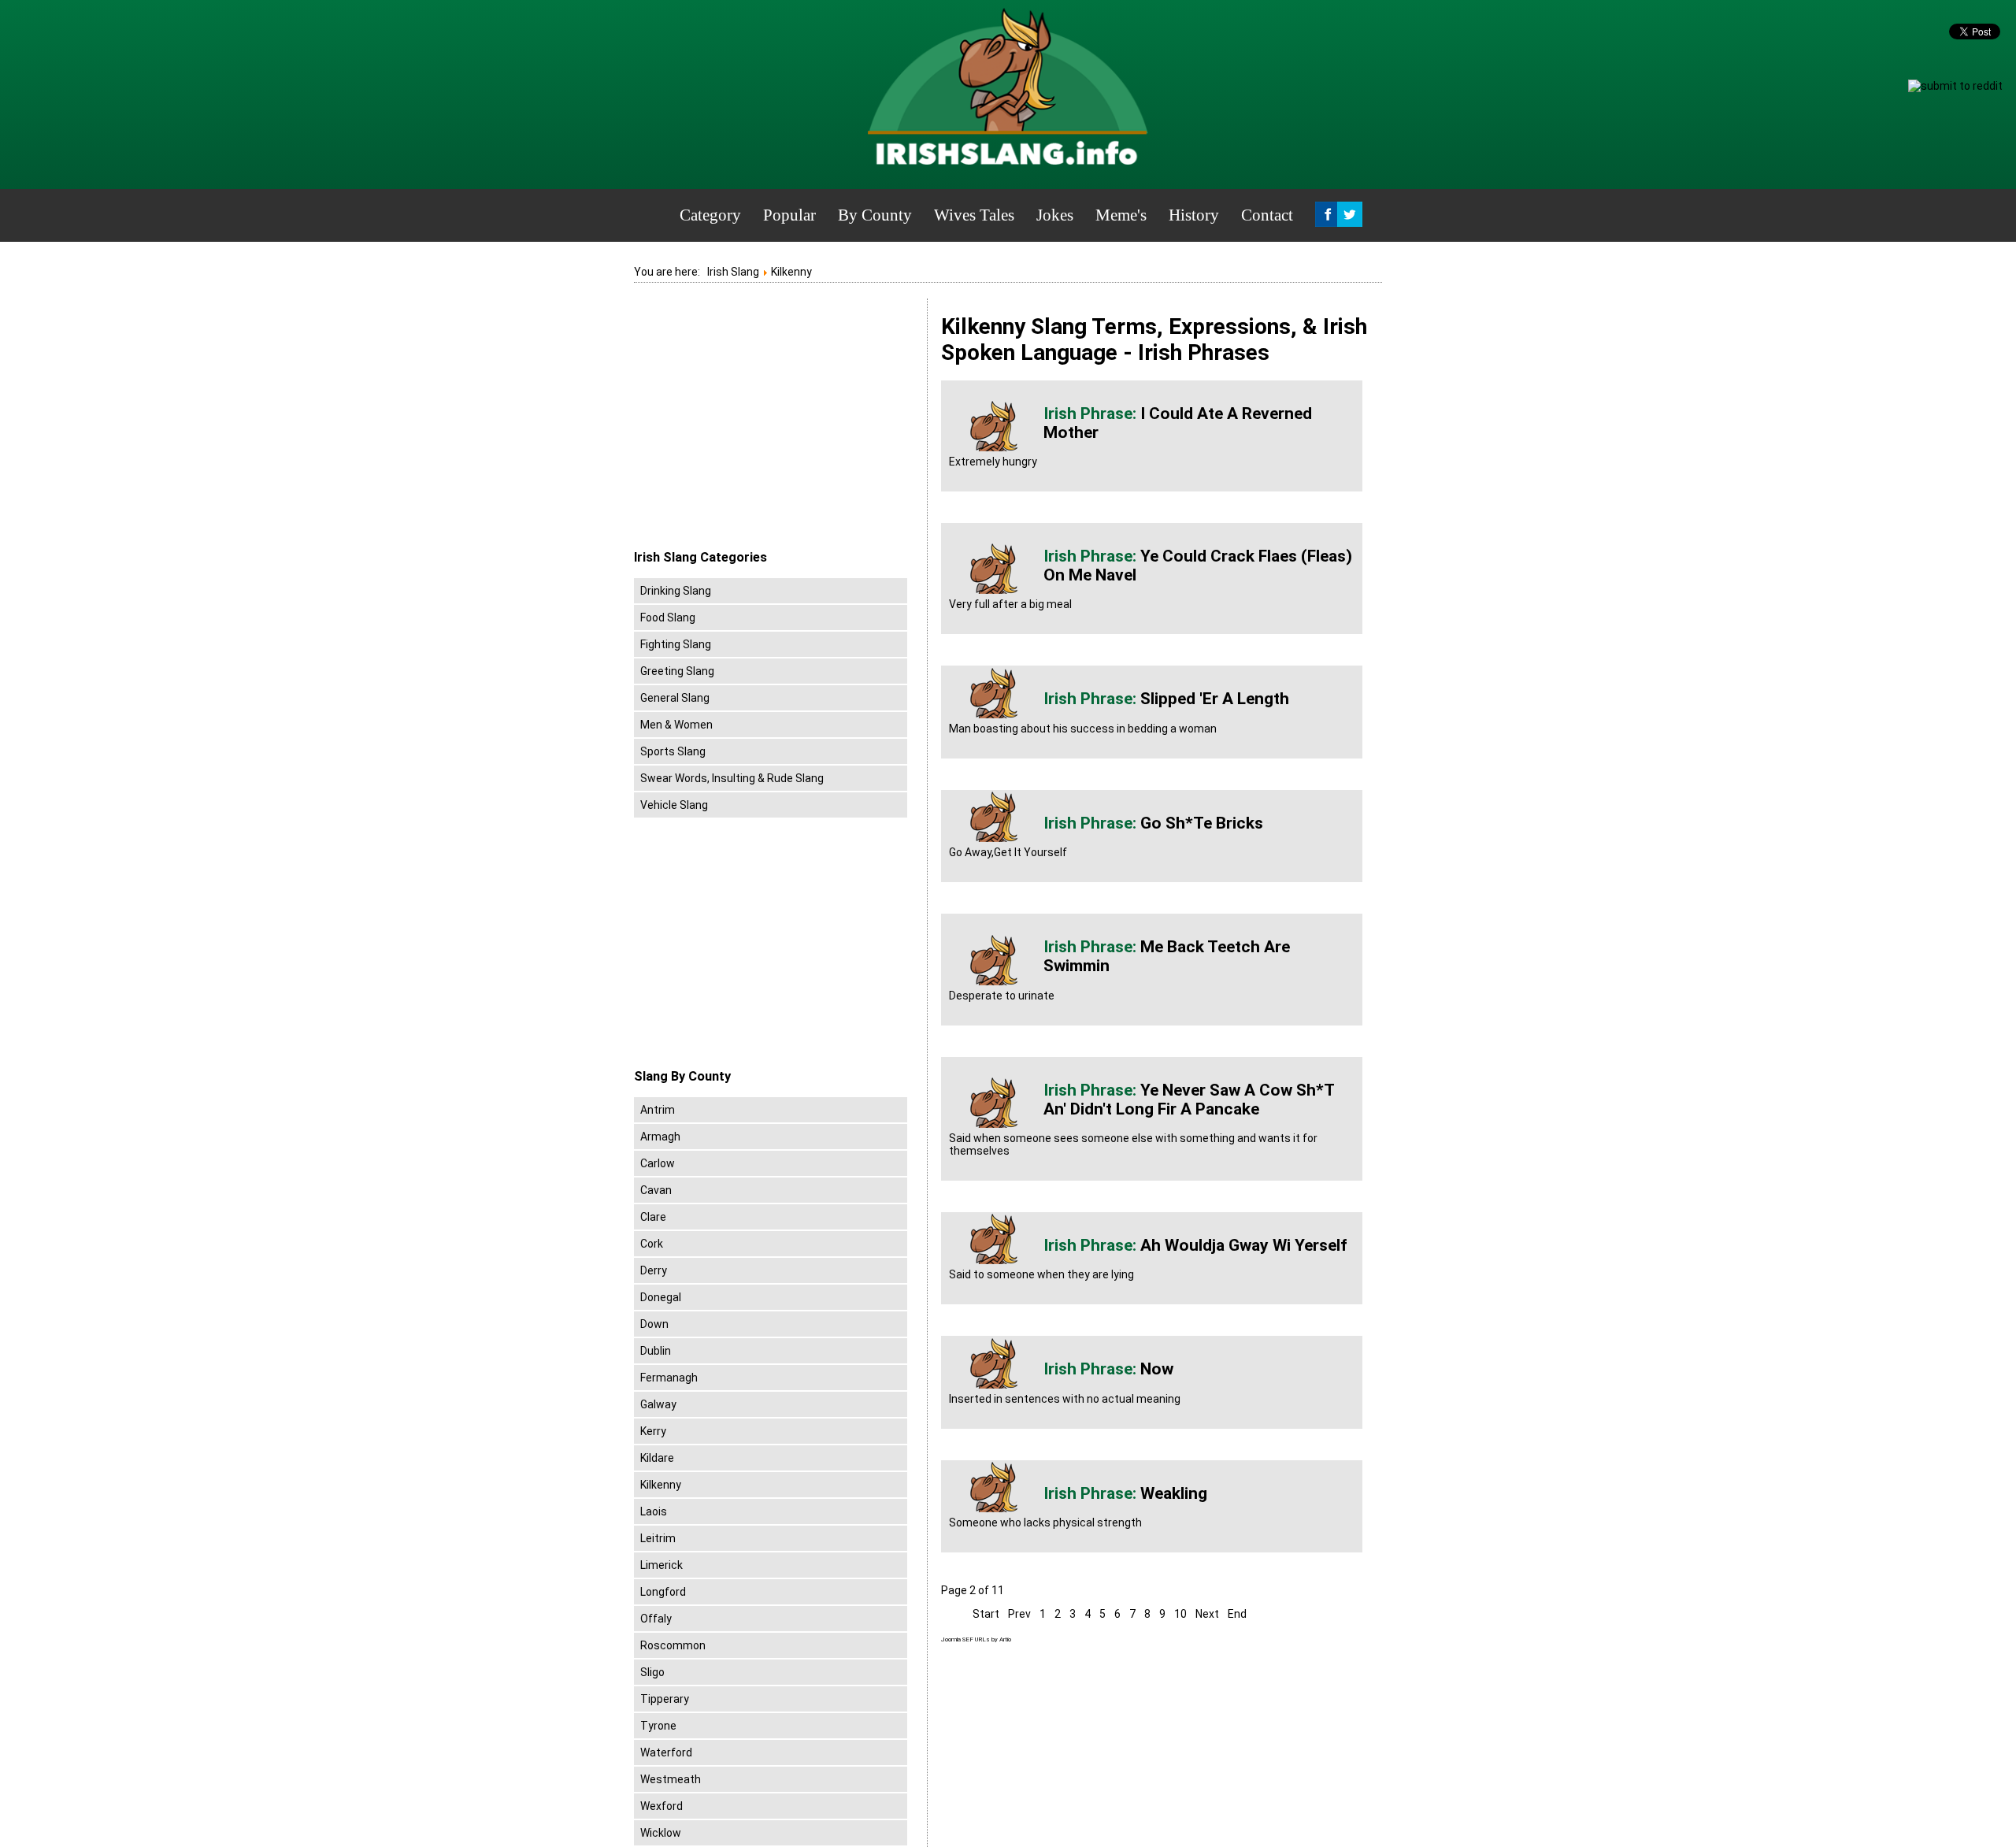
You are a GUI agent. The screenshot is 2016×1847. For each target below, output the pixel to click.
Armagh (660, 1137)
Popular (789, 215)
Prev (1019, 1614)
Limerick (661, 1565)
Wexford (661, 1806)
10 (1180, 1614)
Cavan (656, 1190)
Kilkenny (661, 1485)
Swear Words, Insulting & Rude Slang (732, 778)
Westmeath (671, 1779)
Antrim (658, 1110)
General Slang (675, 698)
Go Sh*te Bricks (1202, 823)
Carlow (658, 1163)
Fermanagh (669, 1378)
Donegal (661, 1297)
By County (875, 215)
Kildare (657, 1458)
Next (1207, 1614)
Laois (654, 1511)
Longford (663, 1592)
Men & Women (676, 725)
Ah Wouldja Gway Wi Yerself (1244, 1245)
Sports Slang (673, 751)
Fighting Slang (676, 644)
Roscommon (673, 1645)
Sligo (652, 1672)
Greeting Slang (677, 671)
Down (654, 1324)
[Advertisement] (766, 425)
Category (710, 215)
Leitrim (658, 1538)
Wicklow (661, 1833)
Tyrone (658, 1726)
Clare (653, 1217)
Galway (658, 1404)
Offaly (656, 1619)
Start (986, 1614)
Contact (1267, 215)
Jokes (1055, 215)
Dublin (656, 1351)
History (1194, 215)
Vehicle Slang (674, 805)
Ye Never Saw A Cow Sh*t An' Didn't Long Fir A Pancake (1189, 1100)
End (1237, 1614)
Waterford (666, 1752)
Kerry (653, 1431)
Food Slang (668, 618)
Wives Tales (974, 215)
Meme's (1121, 215)
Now (1157, 1369)
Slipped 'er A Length (1215, 699)
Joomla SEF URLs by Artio (976, 1639)
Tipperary (665, 1699)
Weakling (1174, 1493)
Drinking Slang (676, 591)
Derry (654, 1270)
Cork (652, 1244)
